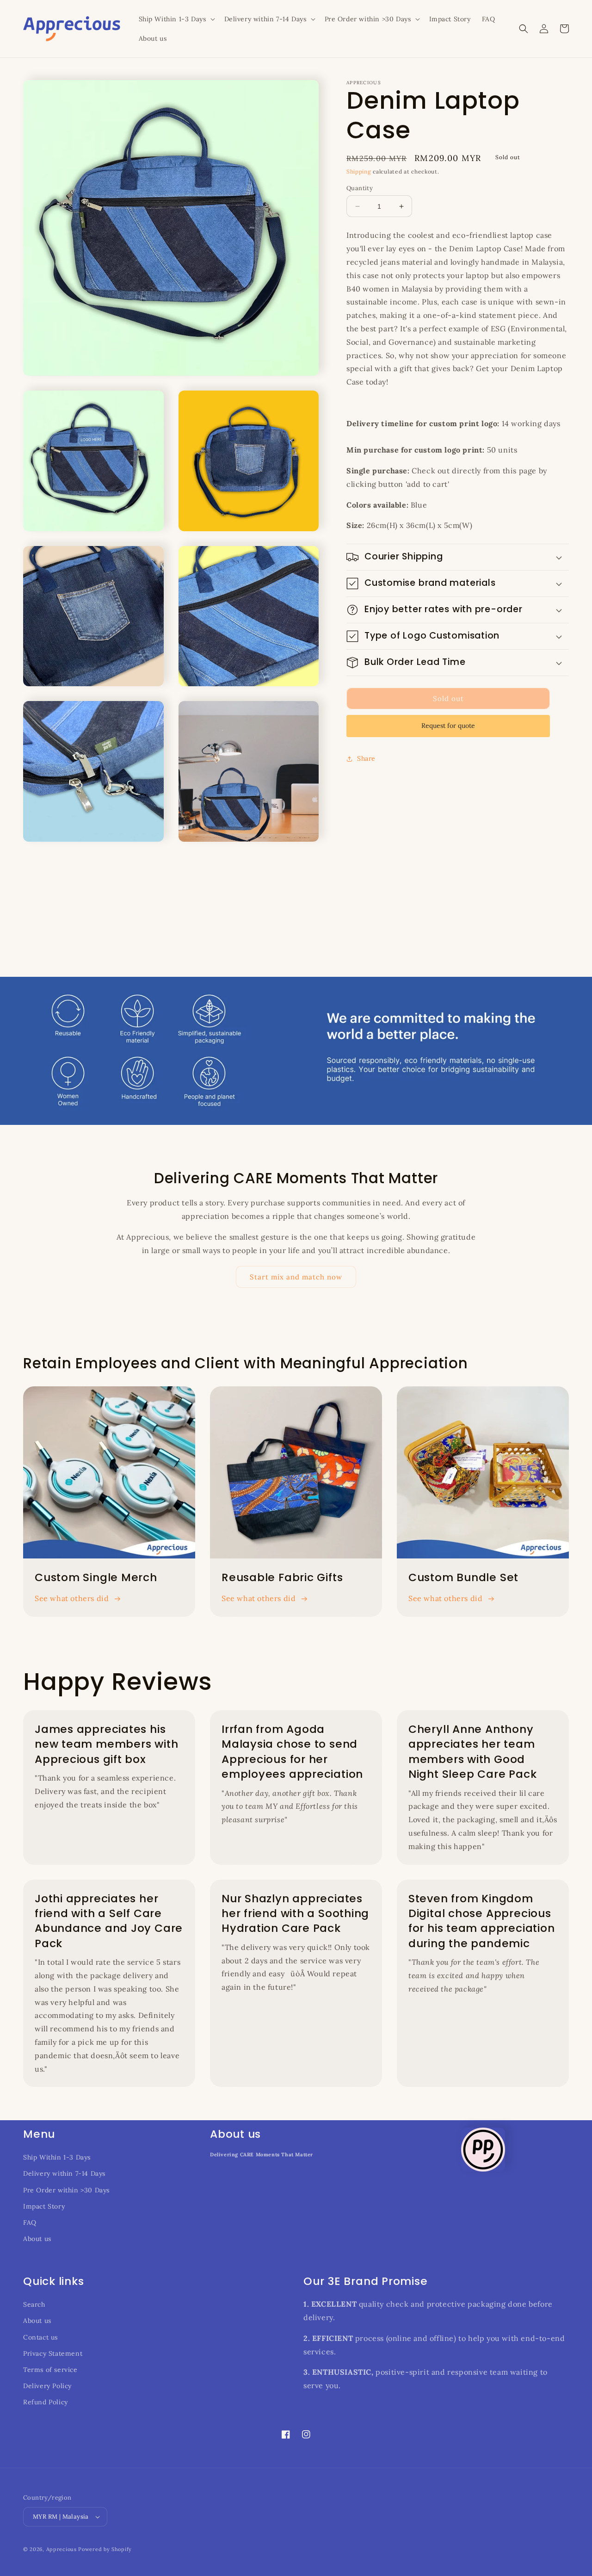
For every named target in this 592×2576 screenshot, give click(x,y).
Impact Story (44, 2206)
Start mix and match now (296, 1277)
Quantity (360, 188)
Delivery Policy (47, 2386)
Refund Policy (46, 2402)
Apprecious (62, 2549)
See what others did (72, 1598)
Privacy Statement (53, 2353)
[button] (176, 19)
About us (37, 2239)
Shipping (359, 171)
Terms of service (50, 2370)
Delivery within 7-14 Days (64, 2173)
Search (34, 2304)
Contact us (40, 2337)
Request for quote (448, 726)
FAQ (30, 2222)
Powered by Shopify (105, 2549)
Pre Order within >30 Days (66, 2190)
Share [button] (366, 758)
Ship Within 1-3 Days (57, 2157)
